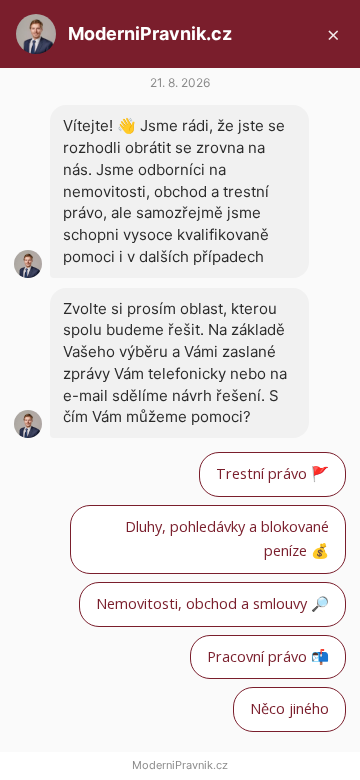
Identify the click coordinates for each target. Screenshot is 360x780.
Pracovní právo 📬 (268, 656)
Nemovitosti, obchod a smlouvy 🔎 (212, 603)
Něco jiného (289, 708)
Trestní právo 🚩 (272, 473)
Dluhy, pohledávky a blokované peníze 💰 (227, 539)
